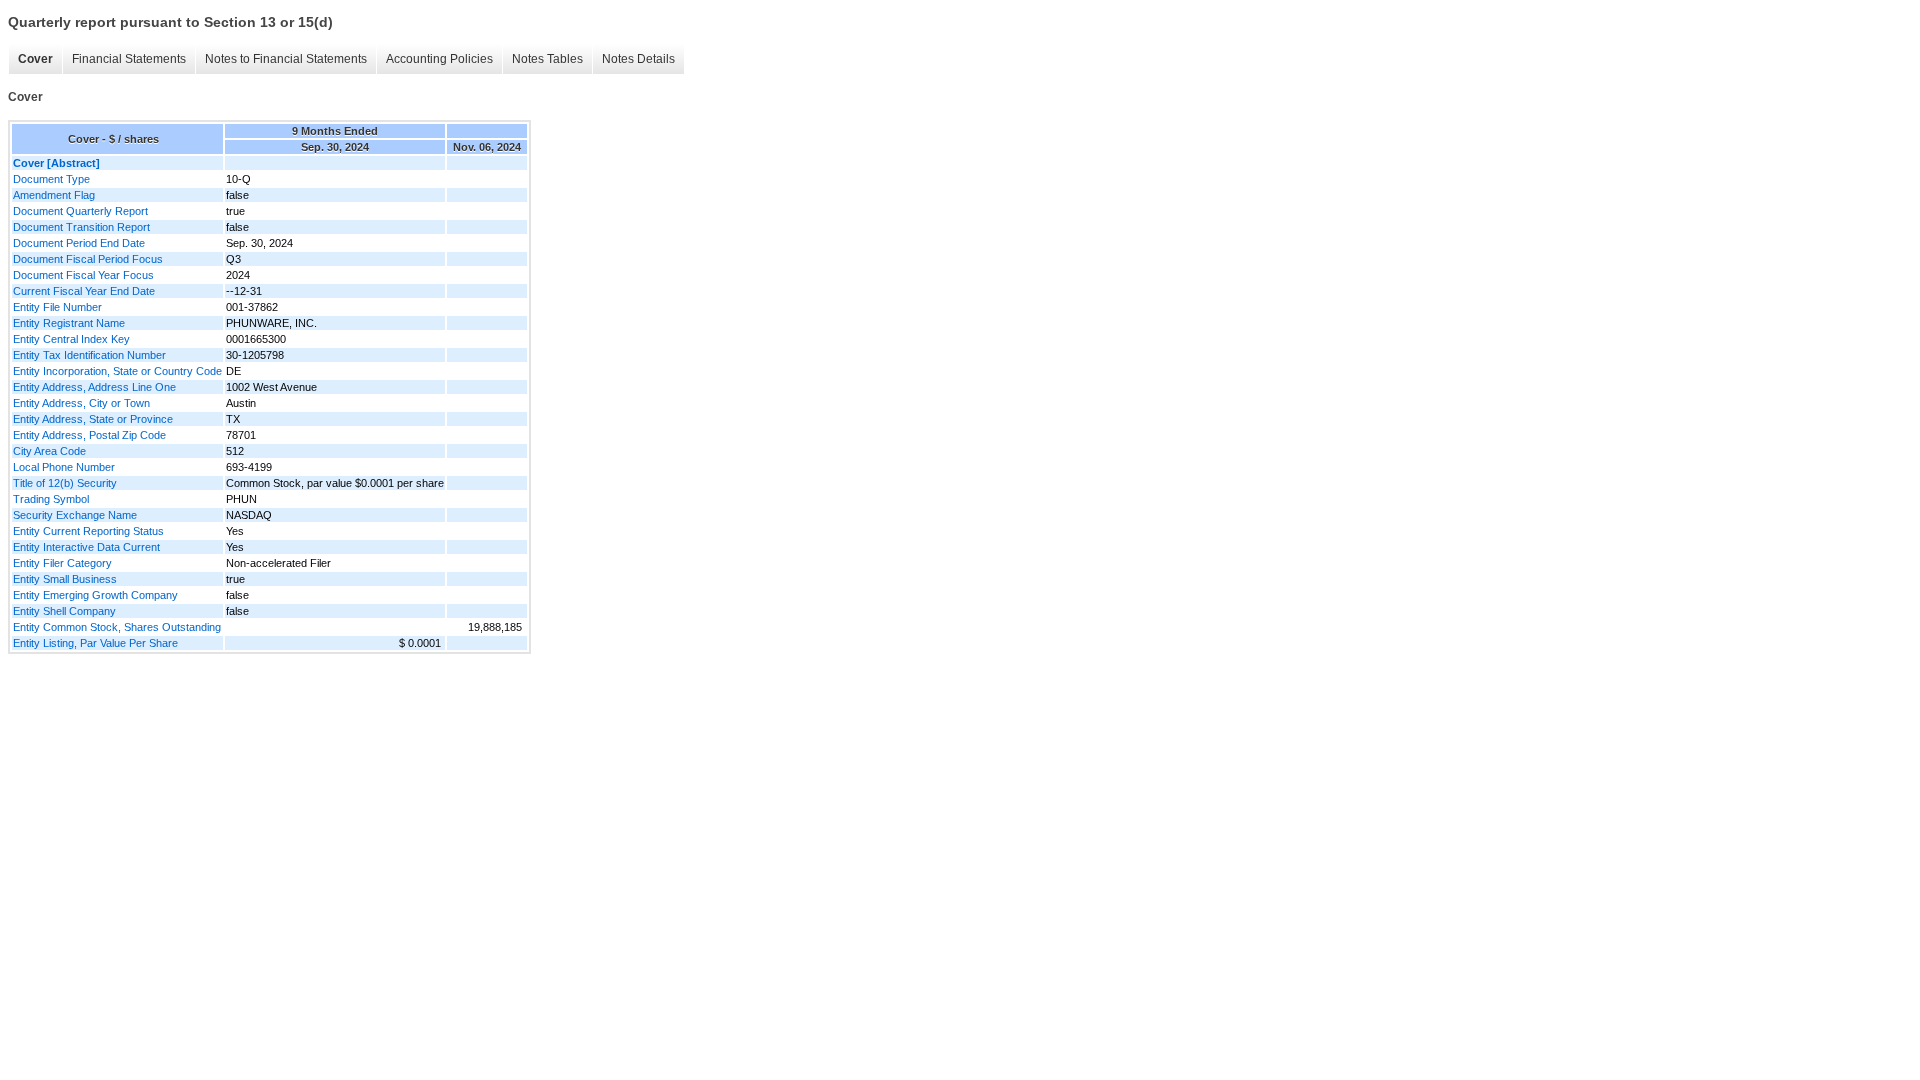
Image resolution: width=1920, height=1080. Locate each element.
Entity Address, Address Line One (94, 387)
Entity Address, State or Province (93, 419)
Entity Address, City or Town (81, 403)
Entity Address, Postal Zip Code (89, 435)
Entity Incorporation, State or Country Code (117, 371)
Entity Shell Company (64, 611)
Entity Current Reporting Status (88, 531)
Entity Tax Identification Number (89, 355)
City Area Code (49, 451)
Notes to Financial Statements (286, 59)
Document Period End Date (79, 243)
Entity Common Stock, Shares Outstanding (117, 627)
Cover (35, 59)
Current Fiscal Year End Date (84, 291)
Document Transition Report (81, 227)
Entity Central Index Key (71, 339)
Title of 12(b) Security (65, 483)
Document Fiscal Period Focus (88, 259)
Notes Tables (547, 59)
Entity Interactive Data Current (86, 547)
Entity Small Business (65, 579)
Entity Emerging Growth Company (95, 595)
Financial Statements (129, 59)
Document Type (51, 179)
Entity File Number (57, 307)
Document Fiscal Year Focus (83, 275)
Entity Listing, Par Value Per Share (95, 643)
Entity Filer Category (62, 563)
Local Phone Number (64, 467)
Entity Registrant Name (69, 323)
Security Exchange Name (75, 515)
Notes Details (638, 59)
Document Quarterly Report (80, 211)
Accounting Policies (439, 59)
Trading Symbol (51, 499)
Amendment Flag (54, 195)
